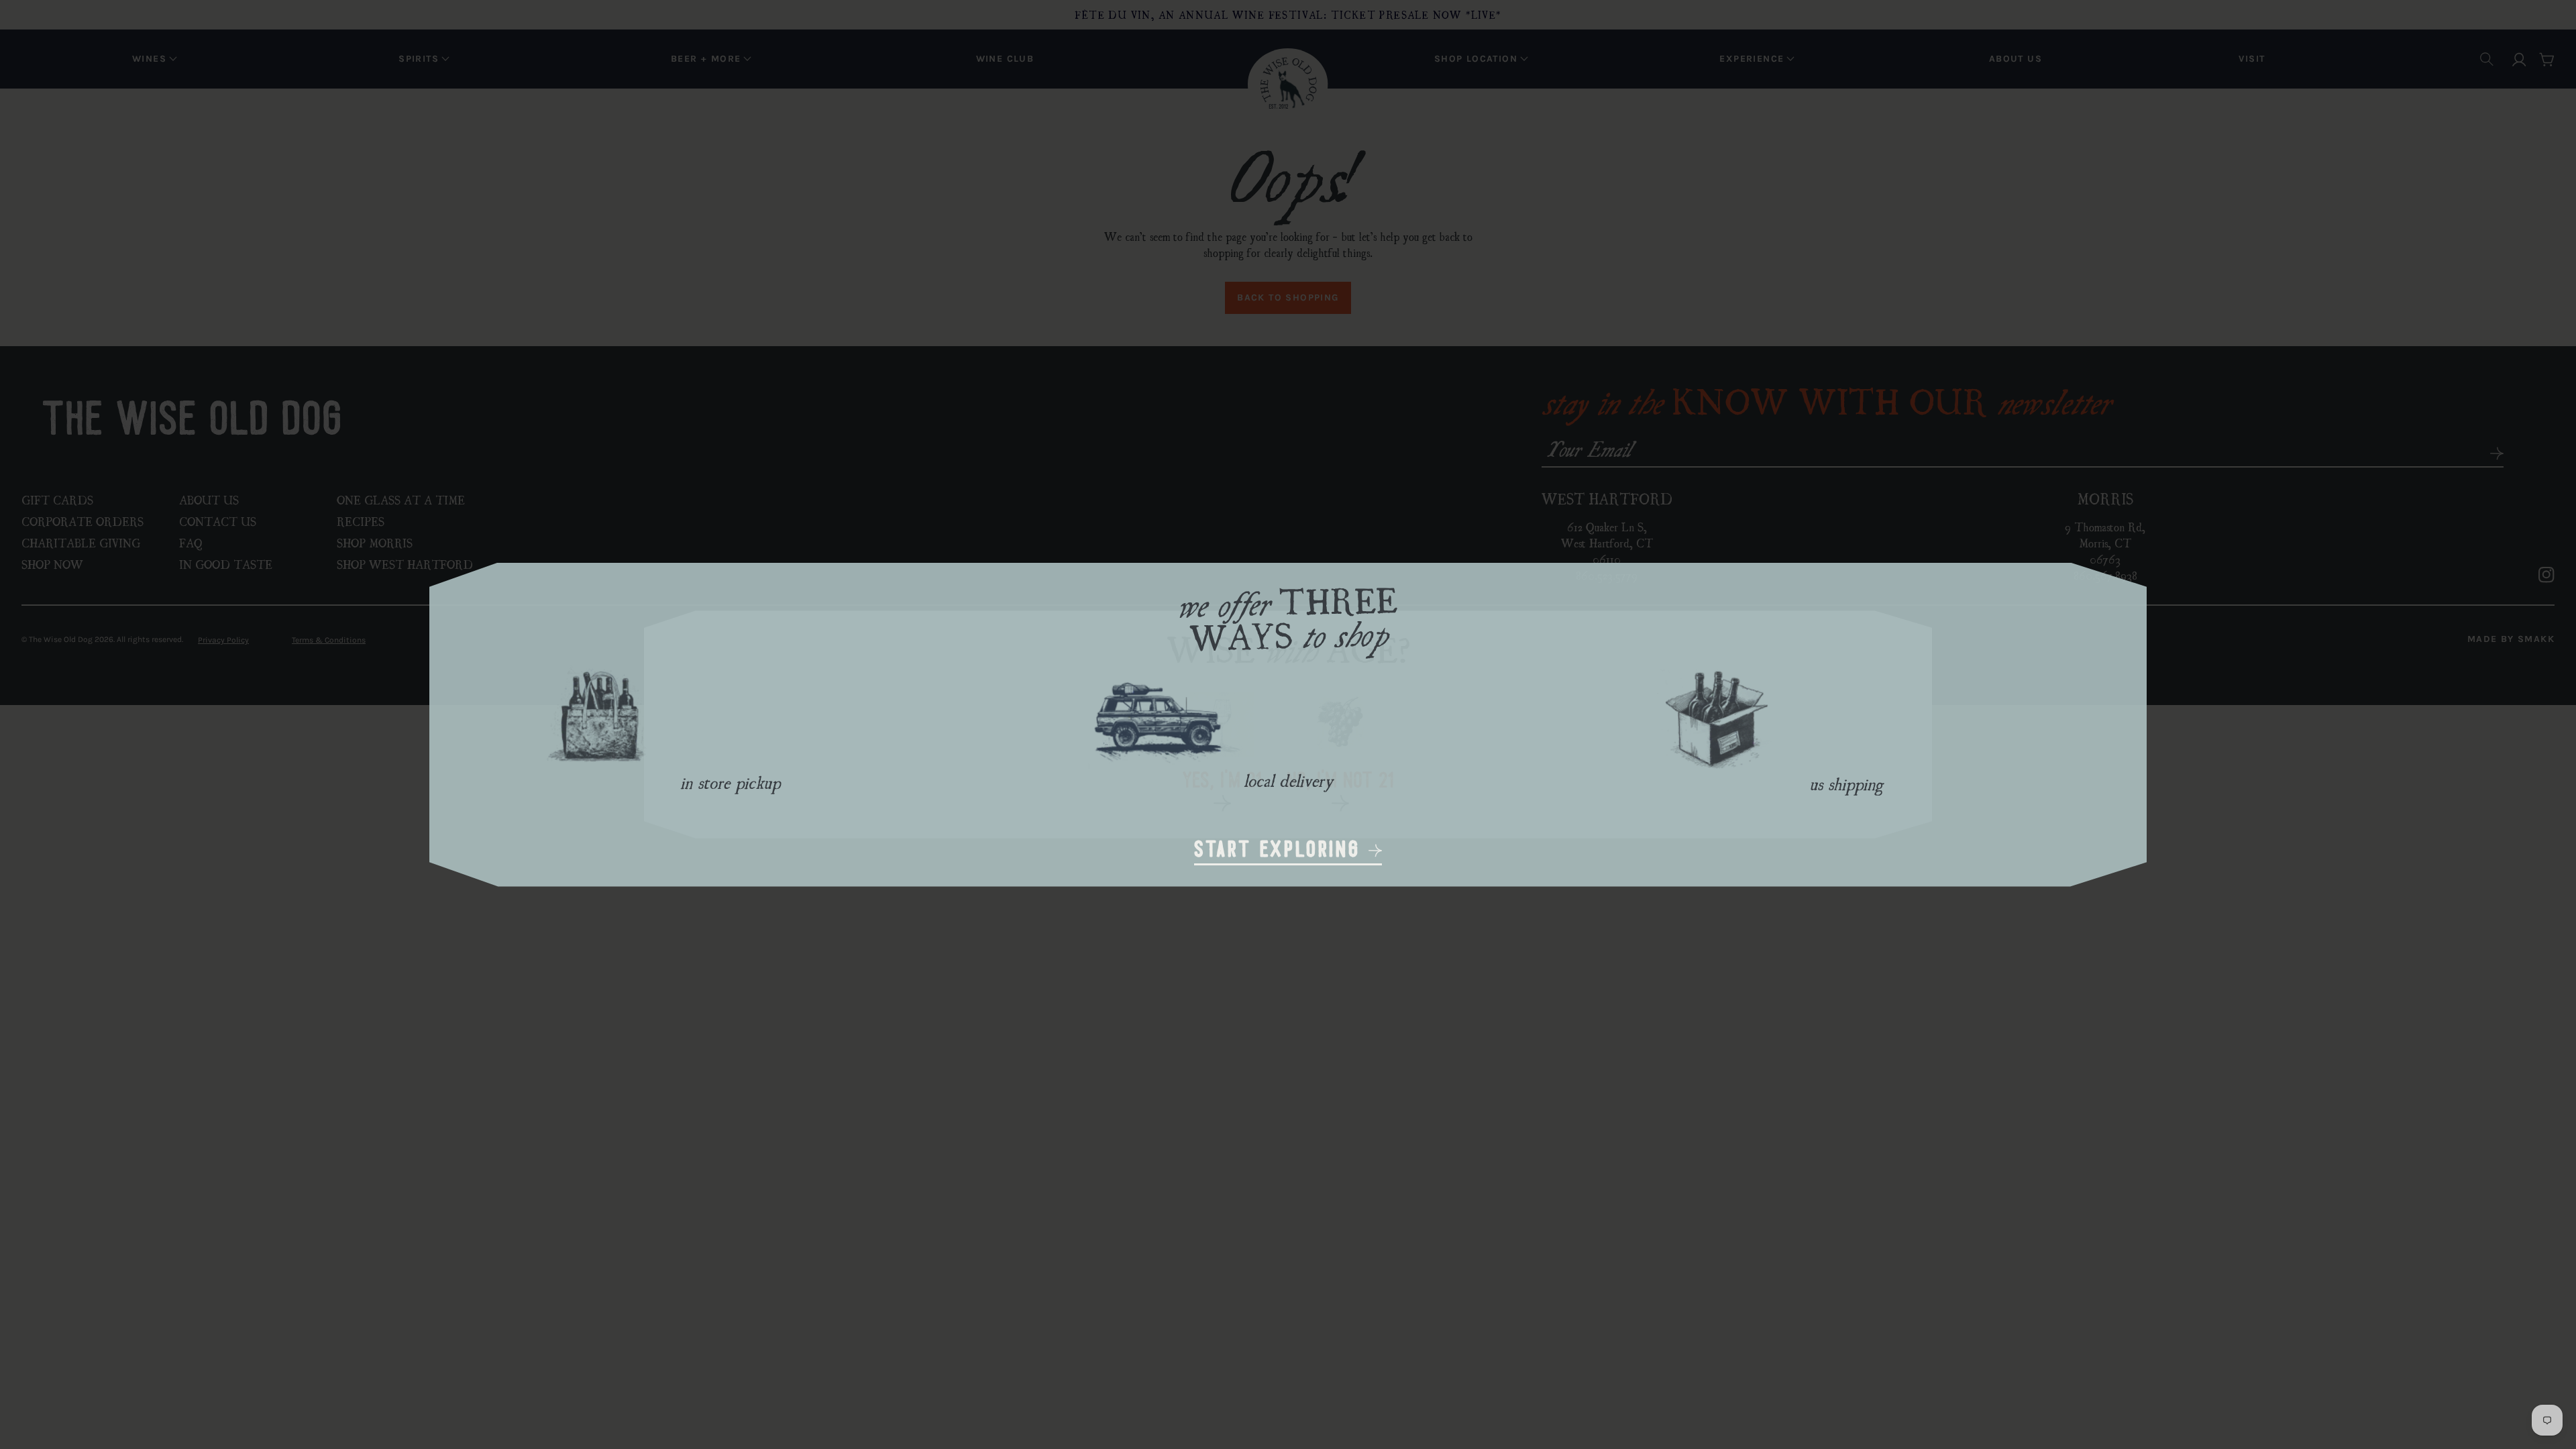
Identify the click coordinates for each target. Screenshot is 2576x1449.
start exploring (1281, 851)
